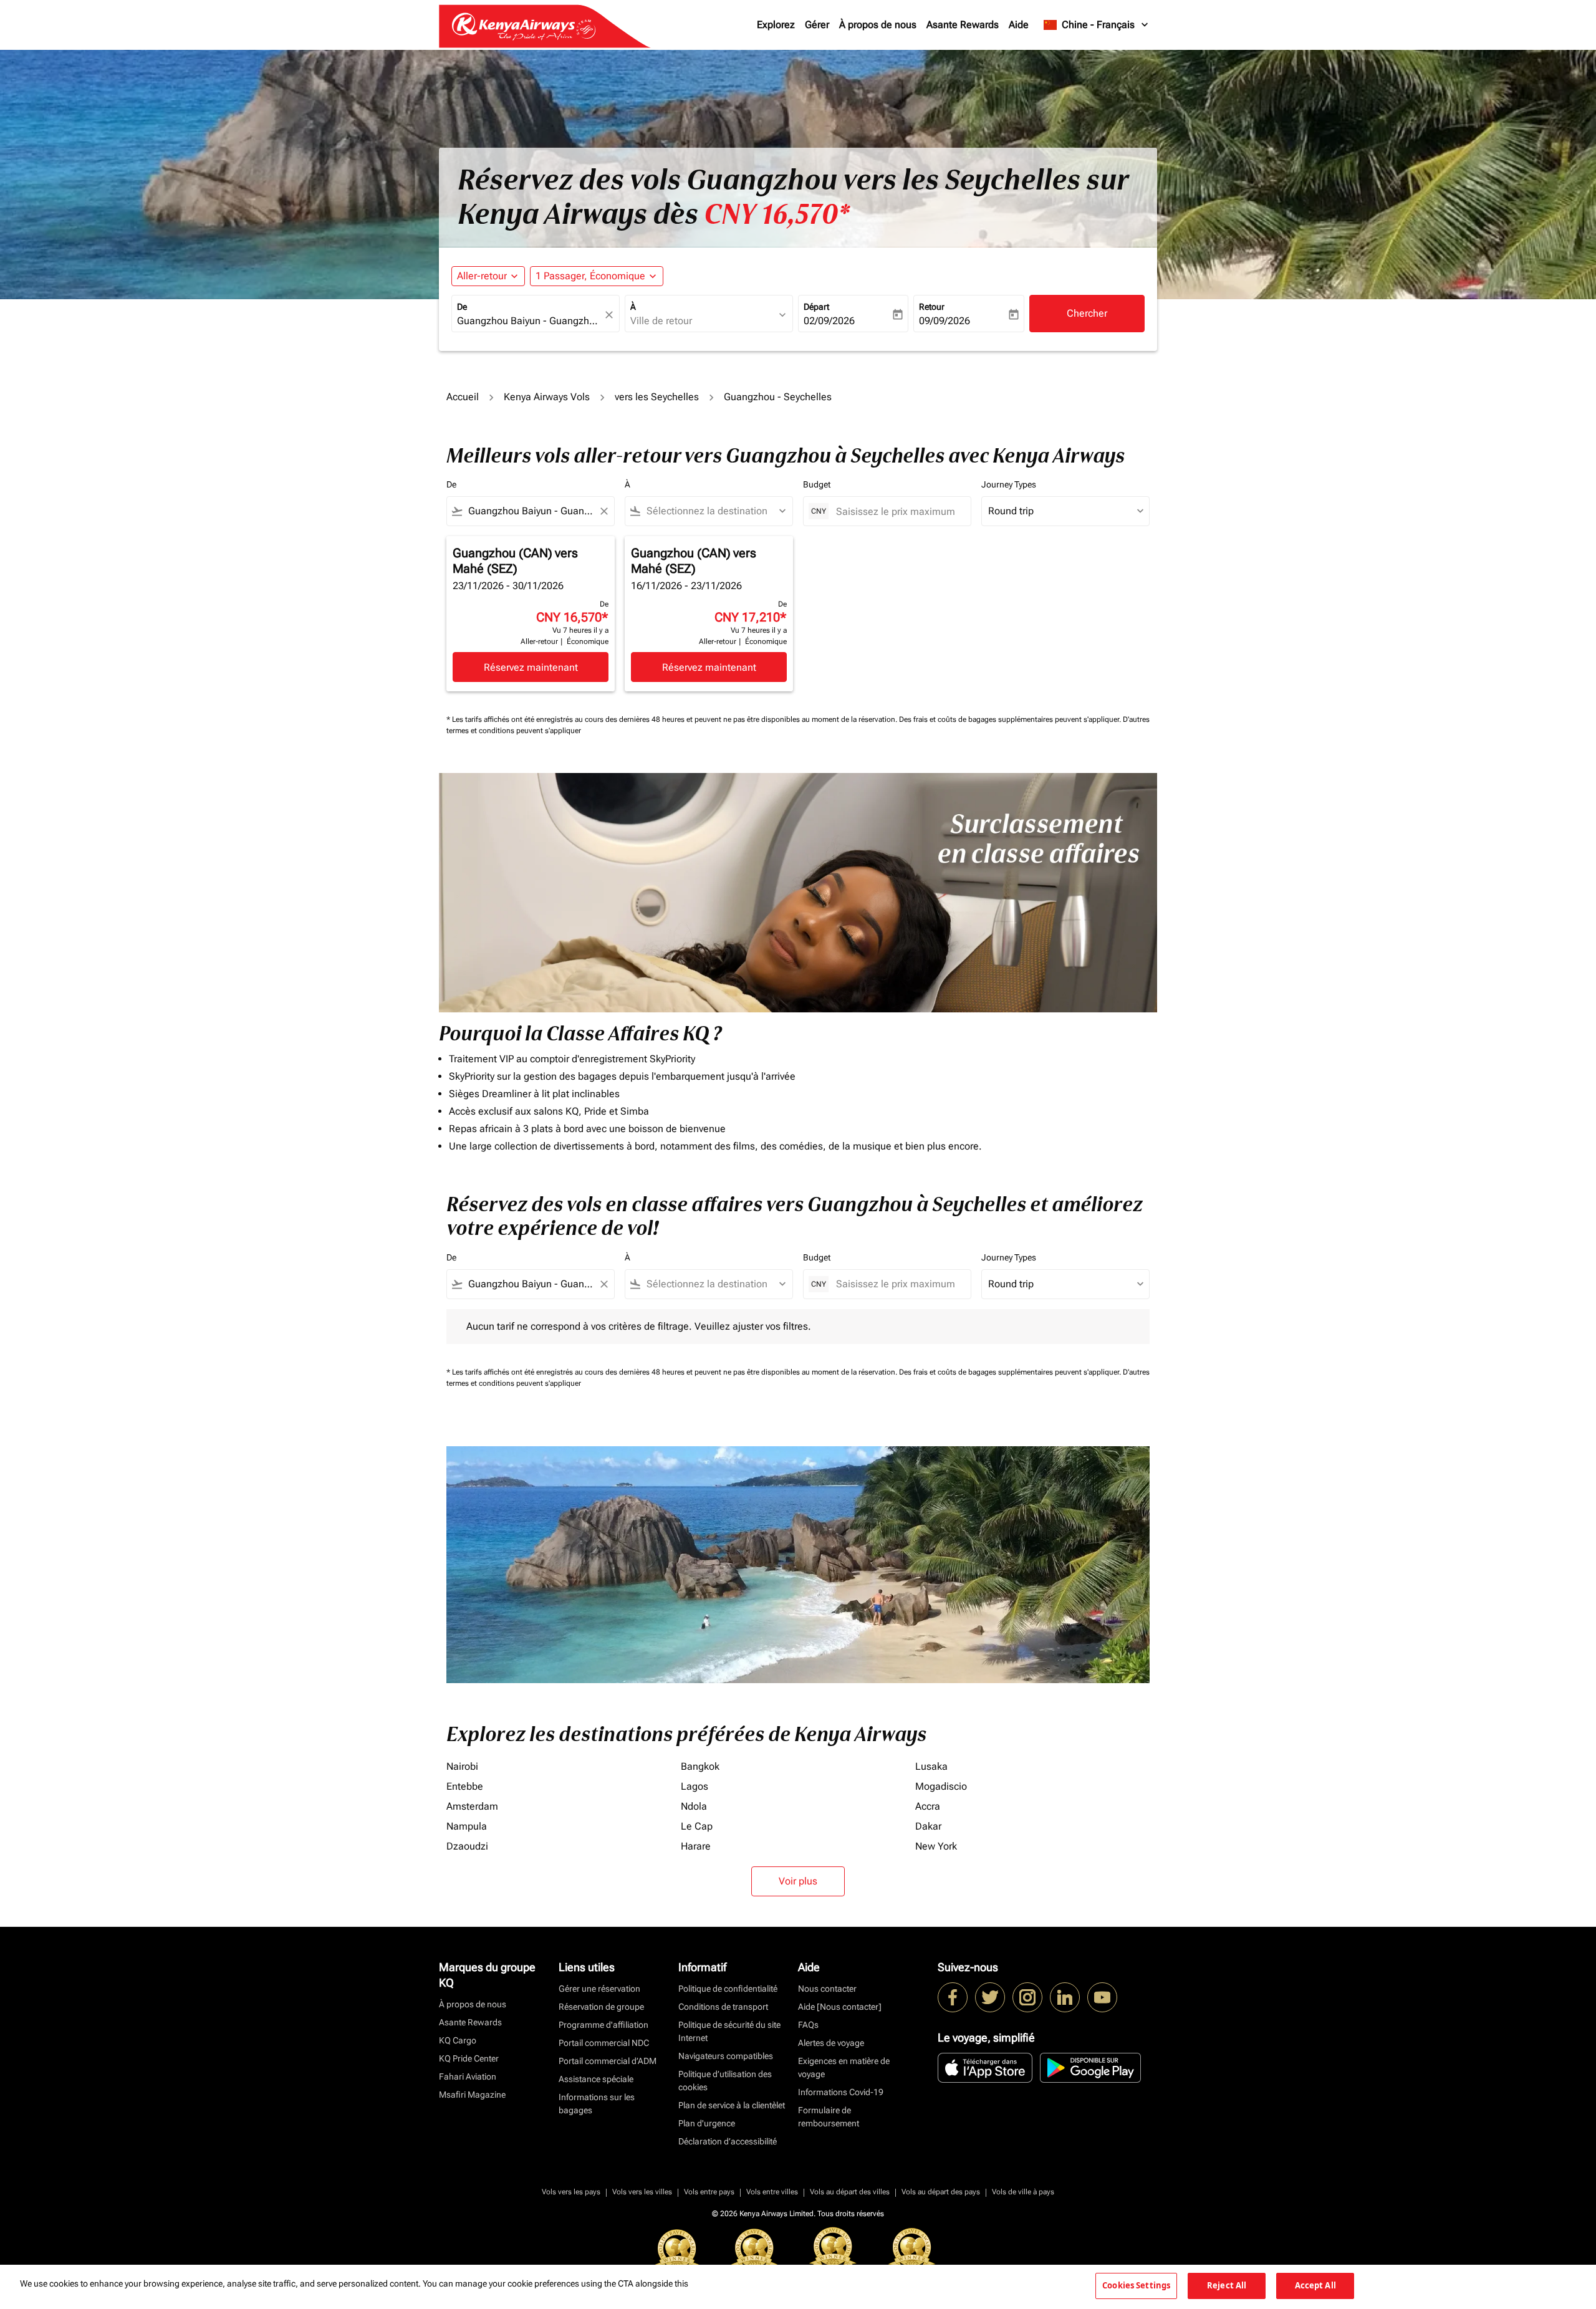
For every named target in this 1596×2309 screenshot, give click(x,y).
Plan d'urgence (707, 2123)
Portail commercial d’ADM (608, 2061)
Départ (816, 307)
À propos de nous (878, 25)
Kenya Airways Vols (547, 397)
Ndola (694, 1806)
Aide (1019, 25)
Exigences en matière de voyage (844, 2067)
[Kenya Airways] (953, 1997)
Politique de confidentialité (728, 1989)
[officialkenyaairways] (1027, 1997)
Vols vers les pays (571, 2192)
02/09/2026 (829, 321)
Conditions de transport (723, 2007)
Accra (928, 1806)
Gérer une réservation (599, 1989)
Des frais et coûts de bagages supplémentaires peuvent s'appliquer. (1011, 719)
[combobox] (529, 321)
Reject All (1227, 2285)
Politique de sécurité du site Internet (729, 2031)
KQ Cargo (458, 2040)
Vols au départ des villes (850, 2192)
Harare (696, 1846)
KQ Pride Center (469, 2058)
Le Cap (697, 1826)
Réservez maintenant (531, 667)
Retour (932, 307)
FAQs (808, 2025)
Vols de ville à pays (1023, 2192)
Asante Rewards (963, 25)
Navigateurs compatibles (726, 2056)
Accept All (1315, 2285)
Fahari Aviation (468, 2076)
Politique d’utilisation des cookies (725, 2081)
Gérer (817, 25)
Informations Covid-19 (841, 2092)
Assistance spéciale (596, 2079)
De (462, 307)
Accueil (463, 397)
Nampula (467, 1826)
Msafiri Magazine (472, 2095)
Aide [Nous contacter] (840, 2007)
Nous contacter (827, 1989)
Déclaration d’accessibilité (728, 2141)
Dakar (928, 1826)
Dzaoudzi (467, 1846)
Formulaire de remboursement (829, 2117)
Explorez (776, 25)
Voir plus (798, 1881)
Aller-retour (482, 276)
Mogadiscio (941, 1786)
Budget (817, 484)
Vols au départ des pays (941, 2192)
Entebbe (465, 1786)
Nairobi (462, 1766)
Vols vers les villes (642, 2192)
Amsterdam (472, 1806)
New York (936, 1846)
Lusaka (931, 1766)
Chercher (1087, 313)
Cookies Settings (1136, 2285)
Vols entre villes (772, 2192)
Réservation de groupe (601, 2007)
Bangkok (700, 1766)
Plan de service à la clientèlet (732, 2105)
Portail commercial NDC (604, 2043)
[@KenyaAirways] (990, 1997)
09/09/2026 (945, 321)
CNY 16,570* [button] (777, 214)
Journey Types (1009, 484)
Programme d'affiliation (603, 2025)
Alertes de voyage (831, 2043)
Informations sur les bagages (597, 2104)
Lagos (695, 1786)
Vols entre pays (709, 2192)
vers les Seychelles (657, 397)
